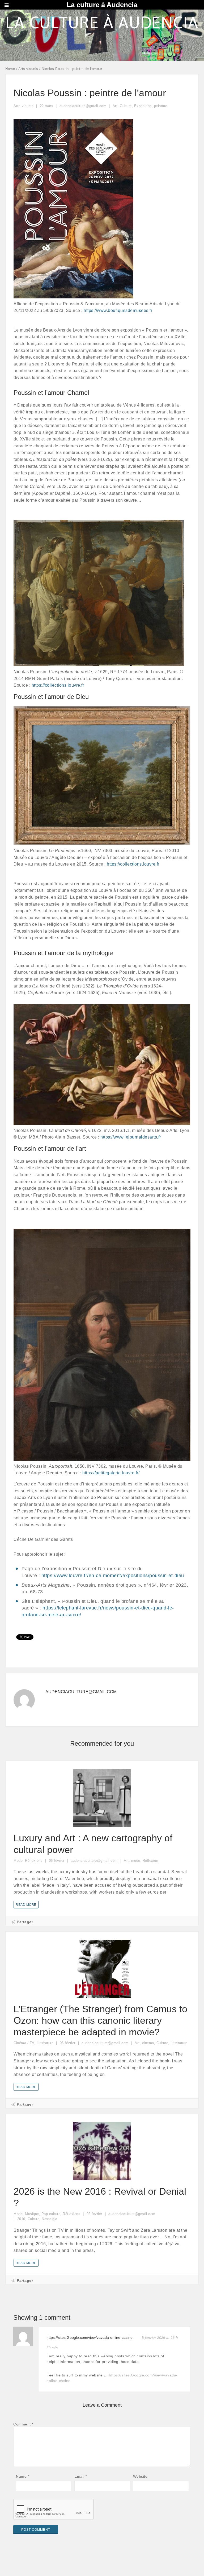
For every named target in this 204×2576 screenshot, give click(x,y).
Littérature (45, 2043)
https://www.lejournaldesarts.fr (131, 1137)
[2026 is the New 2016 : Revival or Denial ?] (102, 2177)
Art (115, 106)
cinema (148, 2043)
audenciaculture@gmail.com (81, 1692)
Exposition (143, 106)
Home (10, 69)
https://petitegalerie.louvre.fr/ (111, 1473)
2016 (21, 2219)
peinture (161, 106)
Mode (18, 1861)
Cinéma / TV (24, 2043)
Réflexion (150, 1861)
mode (136, 1861)
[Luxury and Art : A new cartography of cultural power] (102, 1824)
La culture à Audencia (102, 5)
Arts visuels (28, 69)
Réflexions (34, 1861)
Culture (126, 106)
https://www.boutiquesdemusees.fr (118, 310)
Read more (26, 1905)
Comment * (23, 2424)
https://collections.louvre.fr (58, 685)
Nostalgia (50, 2219)
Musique (32, 2214)
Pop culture (51, 2214)
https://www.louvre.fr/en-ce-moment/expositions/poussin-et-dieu (113, 1576)
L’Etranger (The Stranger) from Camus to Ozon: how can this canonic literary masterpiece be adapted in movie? (100, 2020)
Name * (23, 2476)
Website (140, 2476)
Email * (81, 2476)
